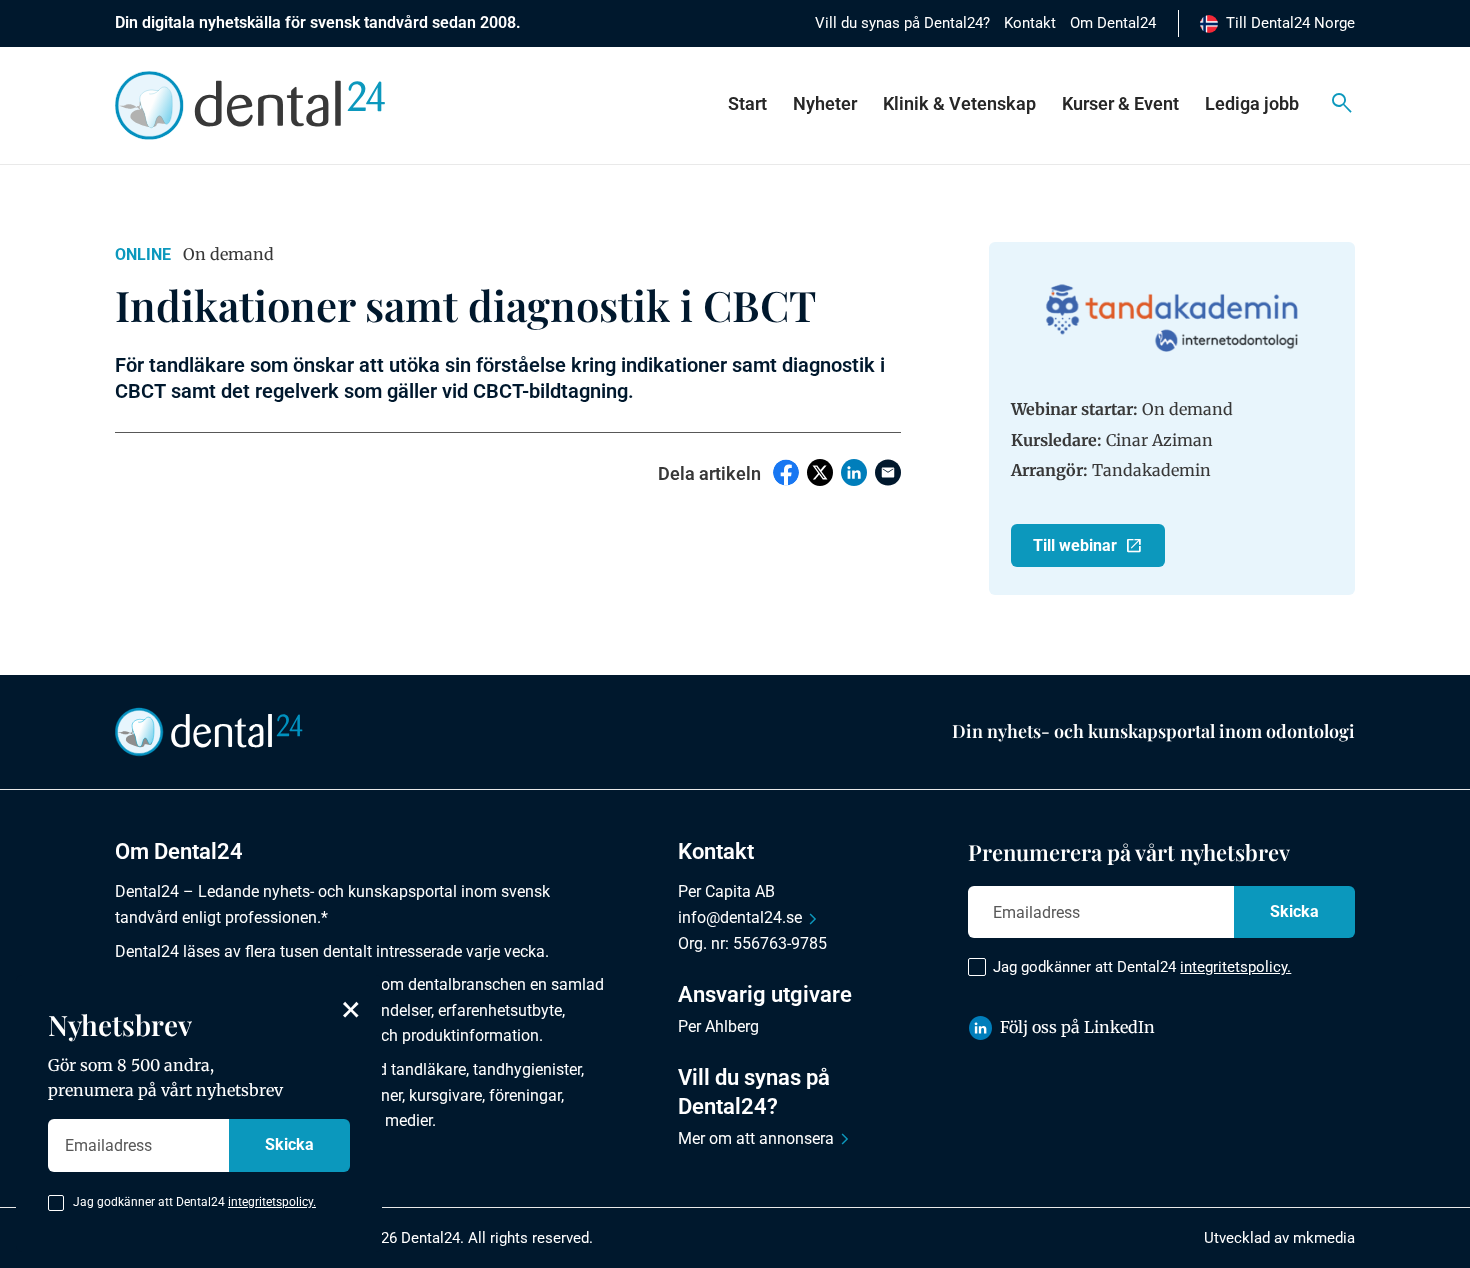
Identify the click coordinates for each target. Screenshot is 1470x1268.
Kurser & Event (1120, 103)
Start (747, 103)
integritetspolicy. (1235, 967)
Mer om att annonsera (756, 1138)
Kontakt (1030, 23)
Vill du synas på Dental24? (902, 23)
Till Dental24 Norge (1290, 23)
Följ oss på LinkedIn (1077, 1027)
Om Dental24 (1113, 23)
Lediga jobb (1252, 103)
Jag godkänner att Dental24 (1142, 967)
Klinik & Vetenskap (959, 103)
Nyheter (825, 103)
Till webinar (1075, 545)
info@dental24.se (740, 917)
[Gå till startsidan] (209, 731)
